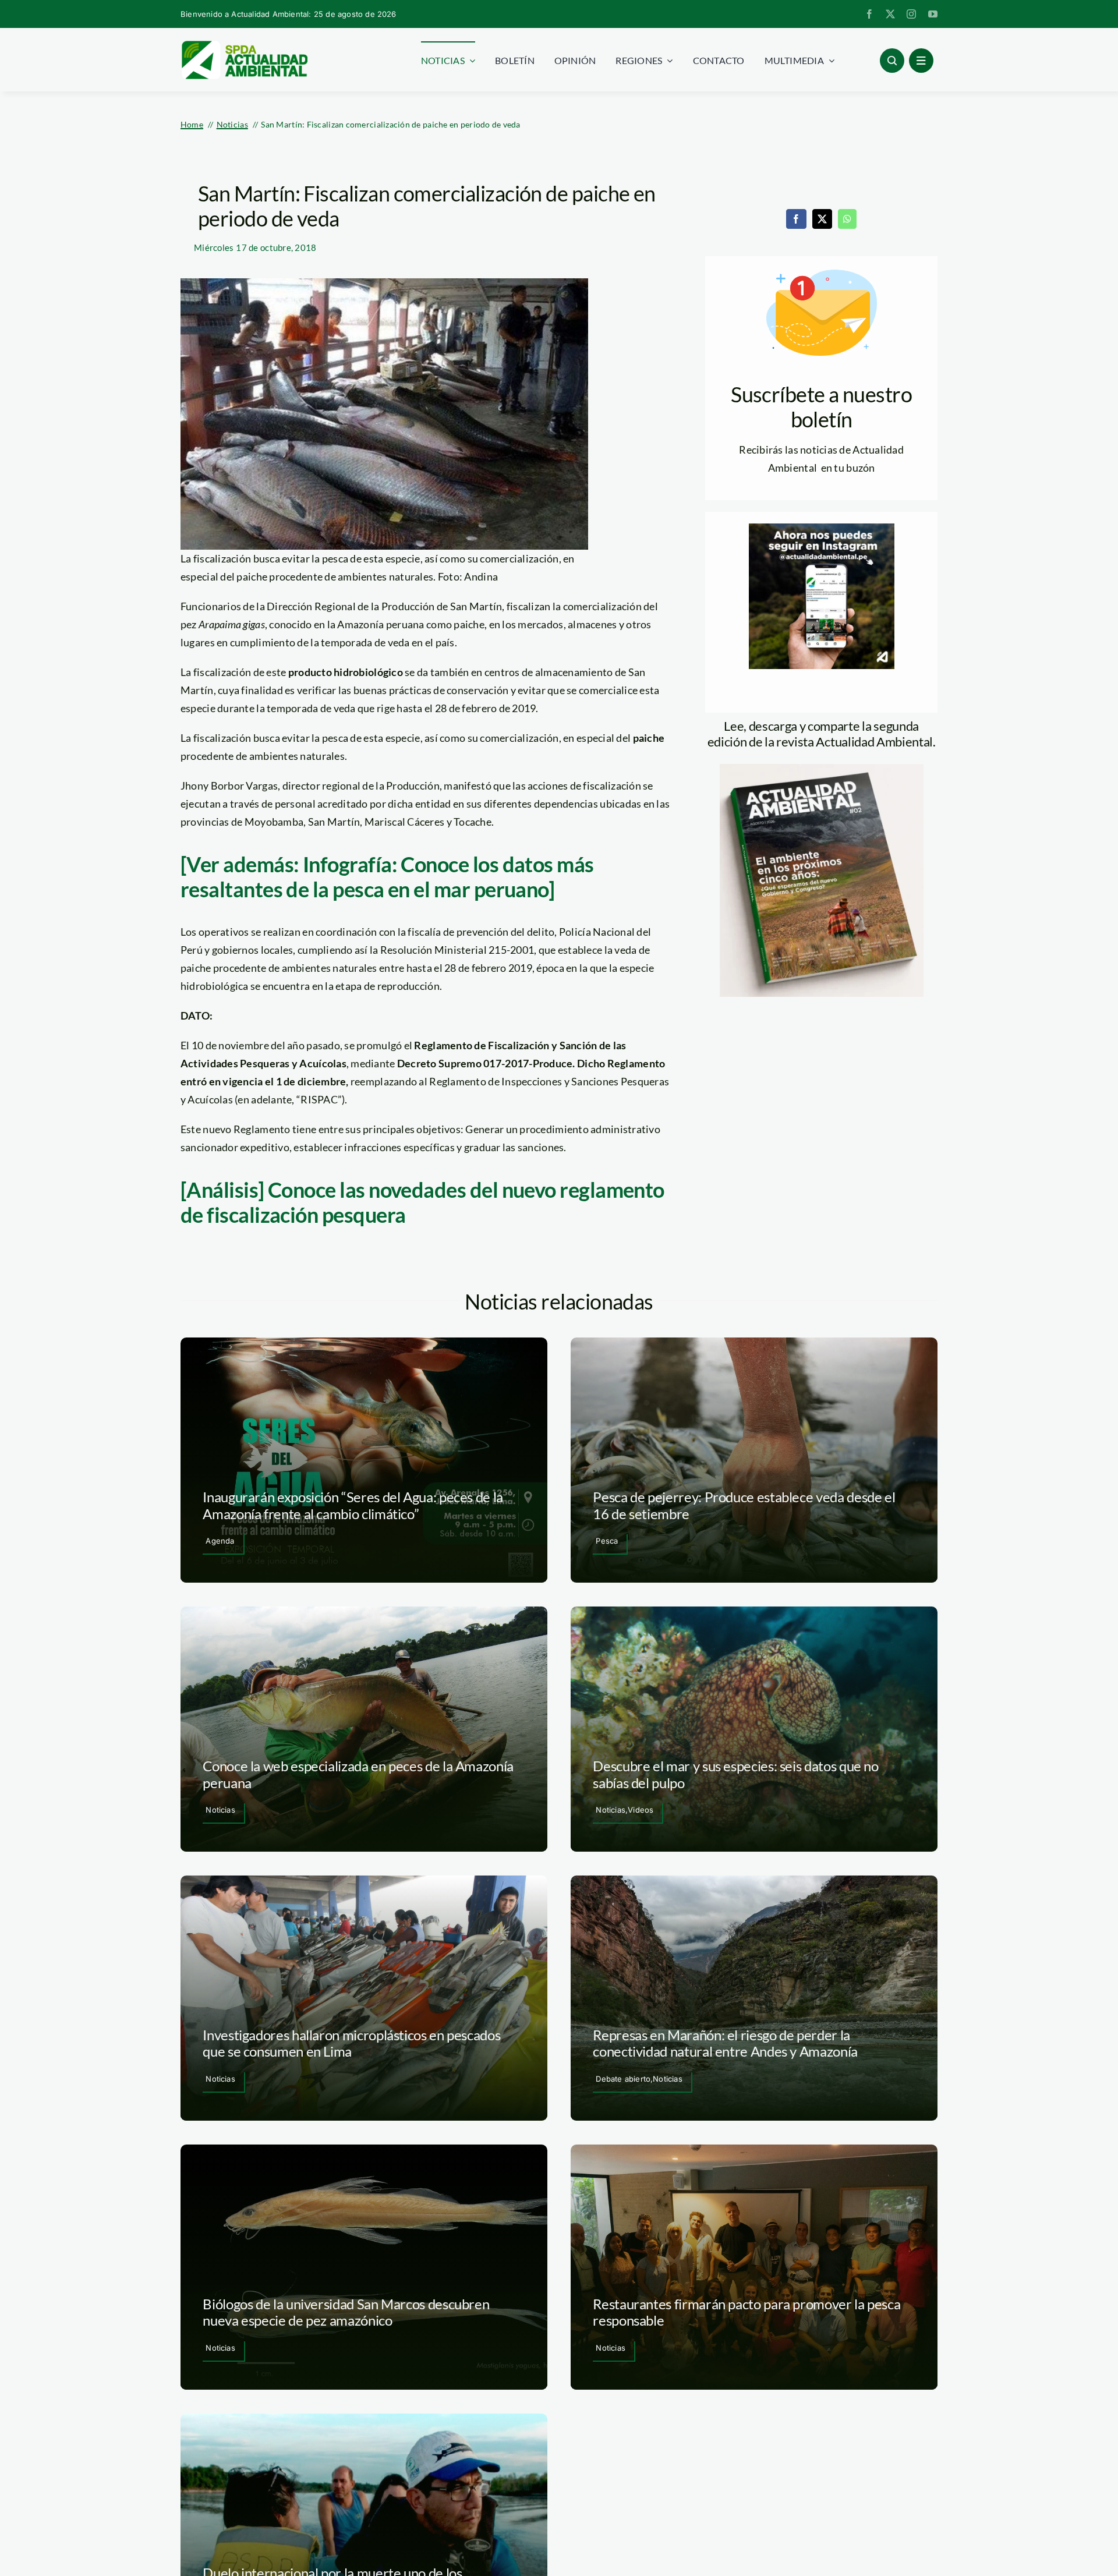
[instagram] (911, 14)
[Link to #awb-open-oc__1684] (921, 61)
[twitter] (890, 14)
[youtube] (933, 14)
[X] (822, 219)
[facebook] (869, 14)
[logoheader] (244, 45)
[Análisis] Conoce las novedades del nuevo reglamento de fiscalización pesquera (422, 1202)
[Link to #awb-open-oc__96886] (892, 61)
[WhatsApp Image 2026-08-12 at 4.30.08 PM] (822, 769)
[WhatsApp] (847, 219)
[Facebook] (796, 219)
